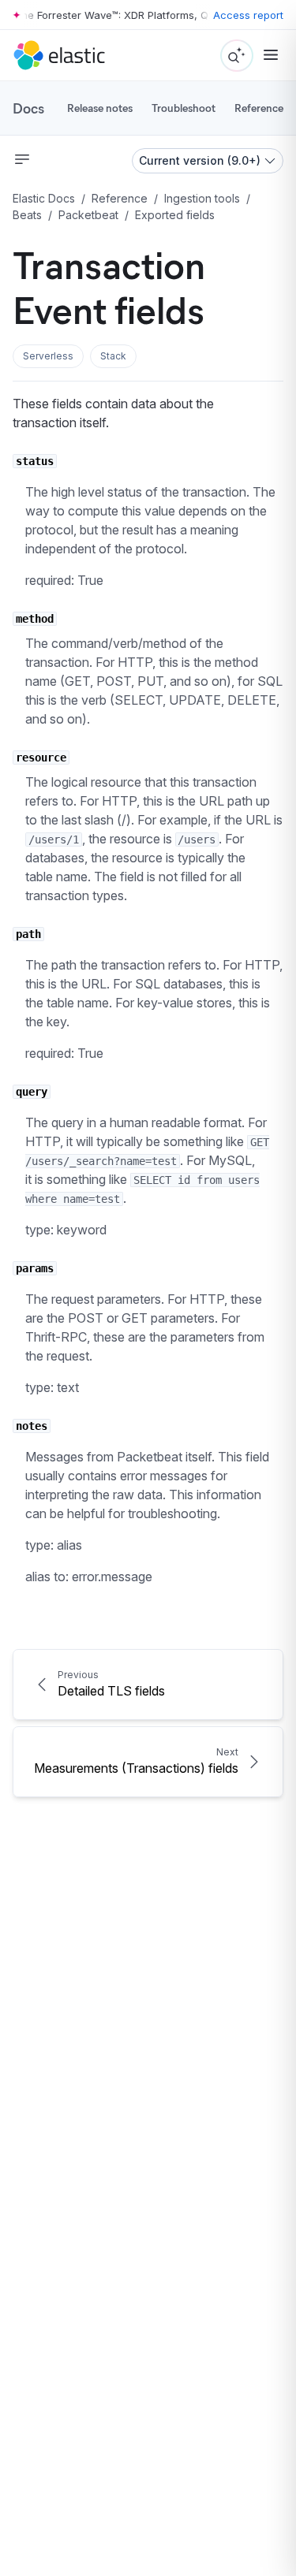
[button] (48, 356)
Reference (259, 108)
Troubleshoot (184, 108)
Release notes (100, 108)
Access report (248, 15)
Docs (28, 108)
